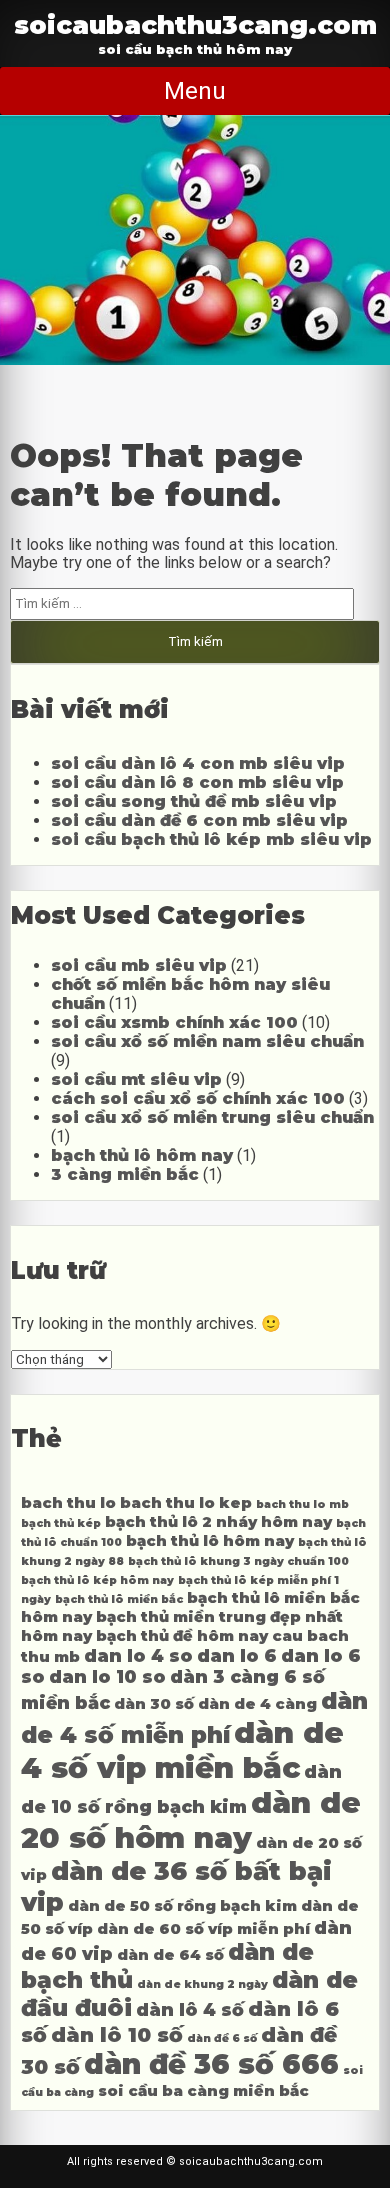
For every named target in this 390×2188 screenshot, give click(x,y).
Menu (195, 91)
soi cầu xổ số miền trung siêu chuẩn (212, 1117)
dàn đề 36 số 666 (211, 2064)
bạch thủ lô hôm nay (142, 1155)
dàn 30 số (154, 1704)
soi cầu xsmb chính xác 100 (174, 1022)
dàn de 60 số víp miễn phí (203, 1929)
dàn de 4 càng (257, 1704)
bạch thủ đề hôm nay (182, 1636)
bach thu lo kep (186, 1503)
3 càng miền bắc (125, 1174)
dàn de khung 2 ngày (202, 1984)
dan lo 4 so (138, 1655)
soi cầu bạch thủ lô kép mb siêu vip (211, 839)
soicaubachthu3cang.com (195, 24)
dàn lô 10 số (117, 2034)
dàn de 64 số (170, 1955)
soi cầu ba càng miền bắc (203, 2091)
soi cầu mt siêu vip (136, 1079)
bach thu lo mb (302, 1504)
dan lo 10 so (107, 1676)
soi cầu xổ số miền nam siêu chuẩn (207, 1041)
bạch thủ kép (61, 1523)
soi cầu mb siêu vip (139, 965)
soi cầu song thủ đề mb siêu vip (194, 801)
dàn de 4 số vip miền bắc (182, 1750)
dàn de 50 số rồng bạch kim (182, 1906)
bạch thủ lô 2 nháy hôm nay (218, 1522)
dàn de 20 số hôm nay (191, 1820)
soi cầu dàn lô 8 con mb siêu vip (197, 782)
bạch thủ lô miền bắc (119, 1599)
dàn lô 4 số (190, 2009)
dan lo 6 (237, 1655)
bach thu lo (68, 1503)
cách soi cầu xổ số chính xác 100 (198, 1098)
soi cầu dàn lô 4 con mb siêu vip (198, 763)
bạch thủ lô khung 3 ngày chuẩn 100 (238, 1561)
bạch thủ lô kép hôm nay (97, 1580)
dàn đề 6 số (222, 2038)
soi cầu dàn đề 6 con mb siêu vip (199, 820)
